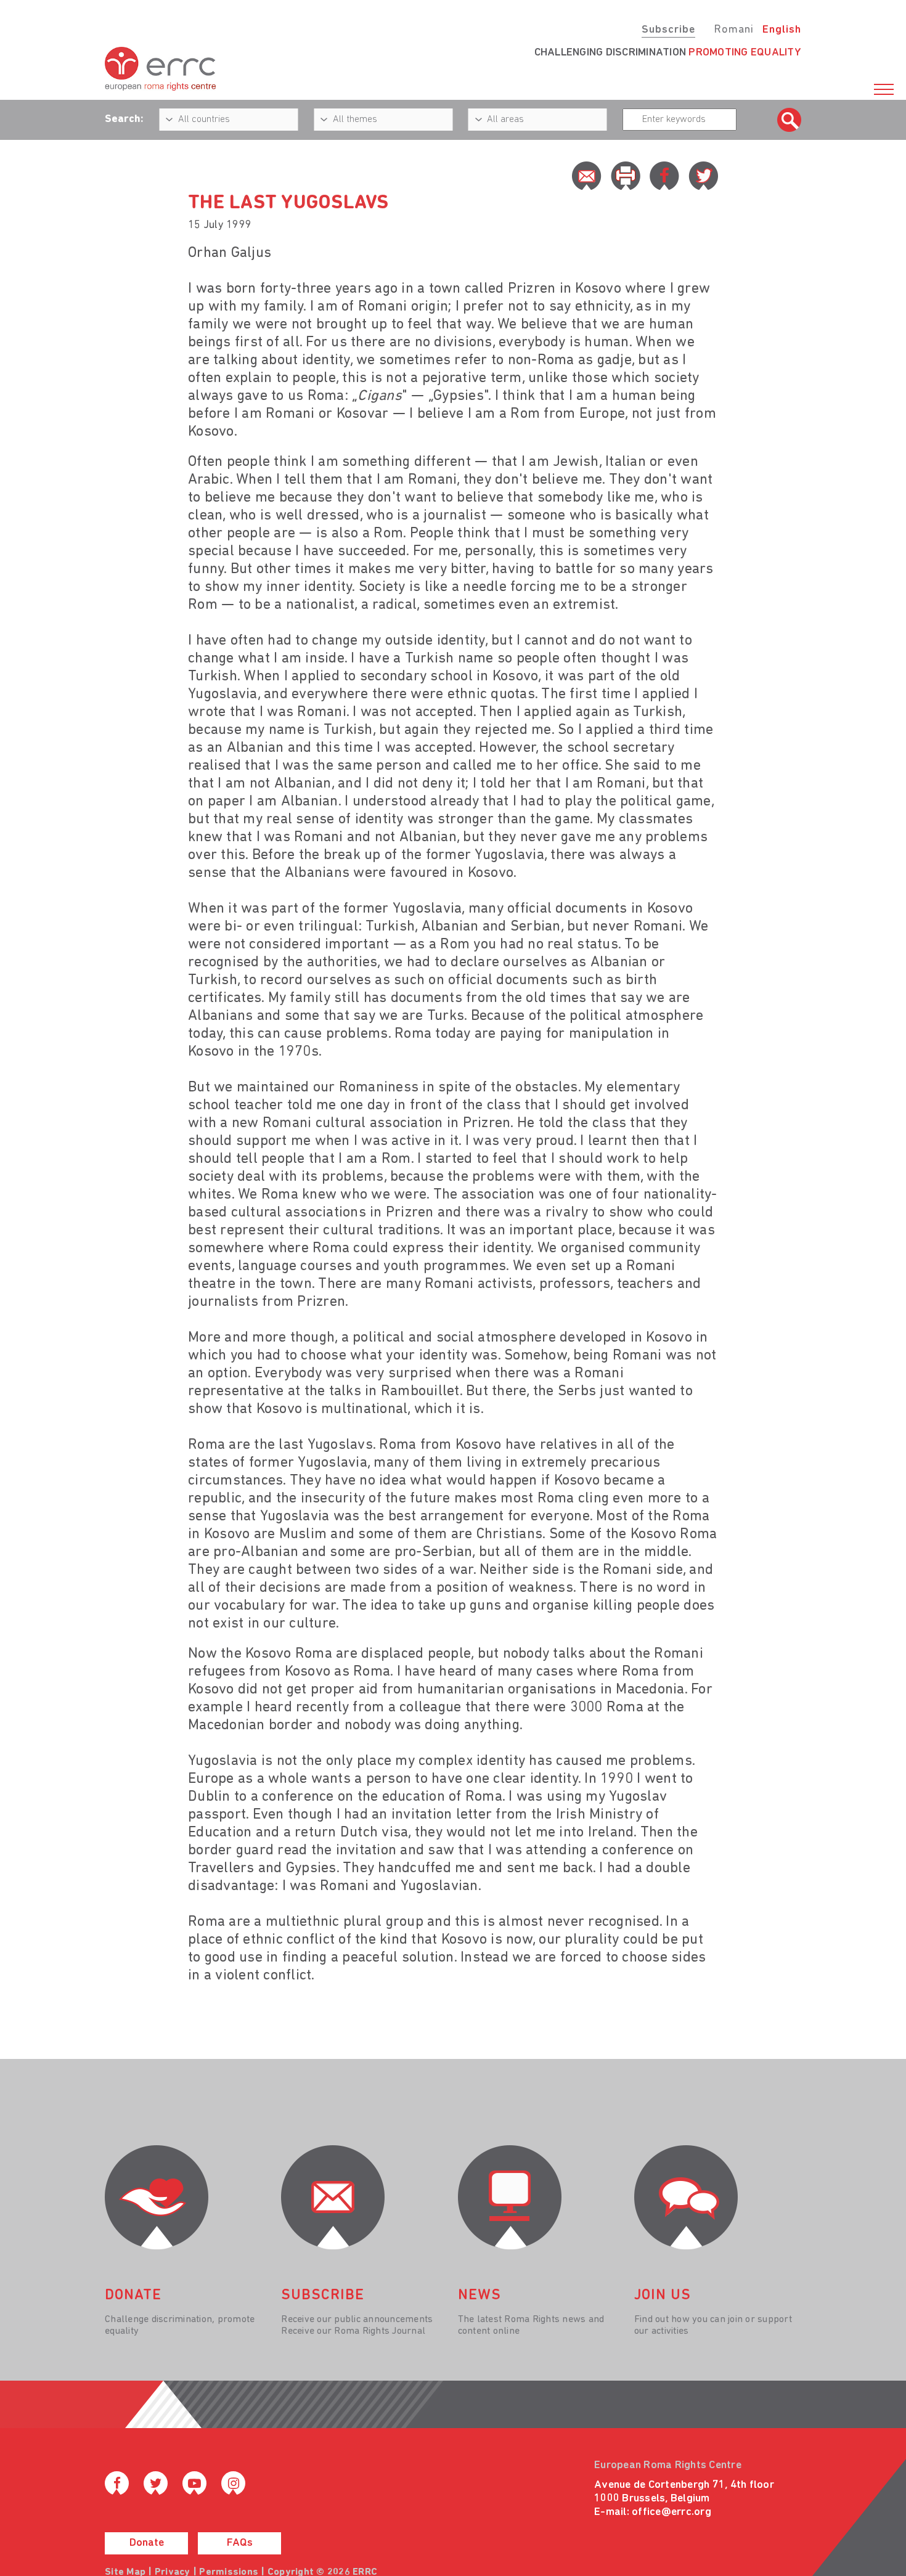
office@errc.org (671, 2513)
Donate (147, 2543)
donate (133, 2296)
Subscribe (668, 30)
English (782, 30)
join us (663, 2296)
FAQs (240, 2543)
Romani (734, 30)
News (480, 2296)
